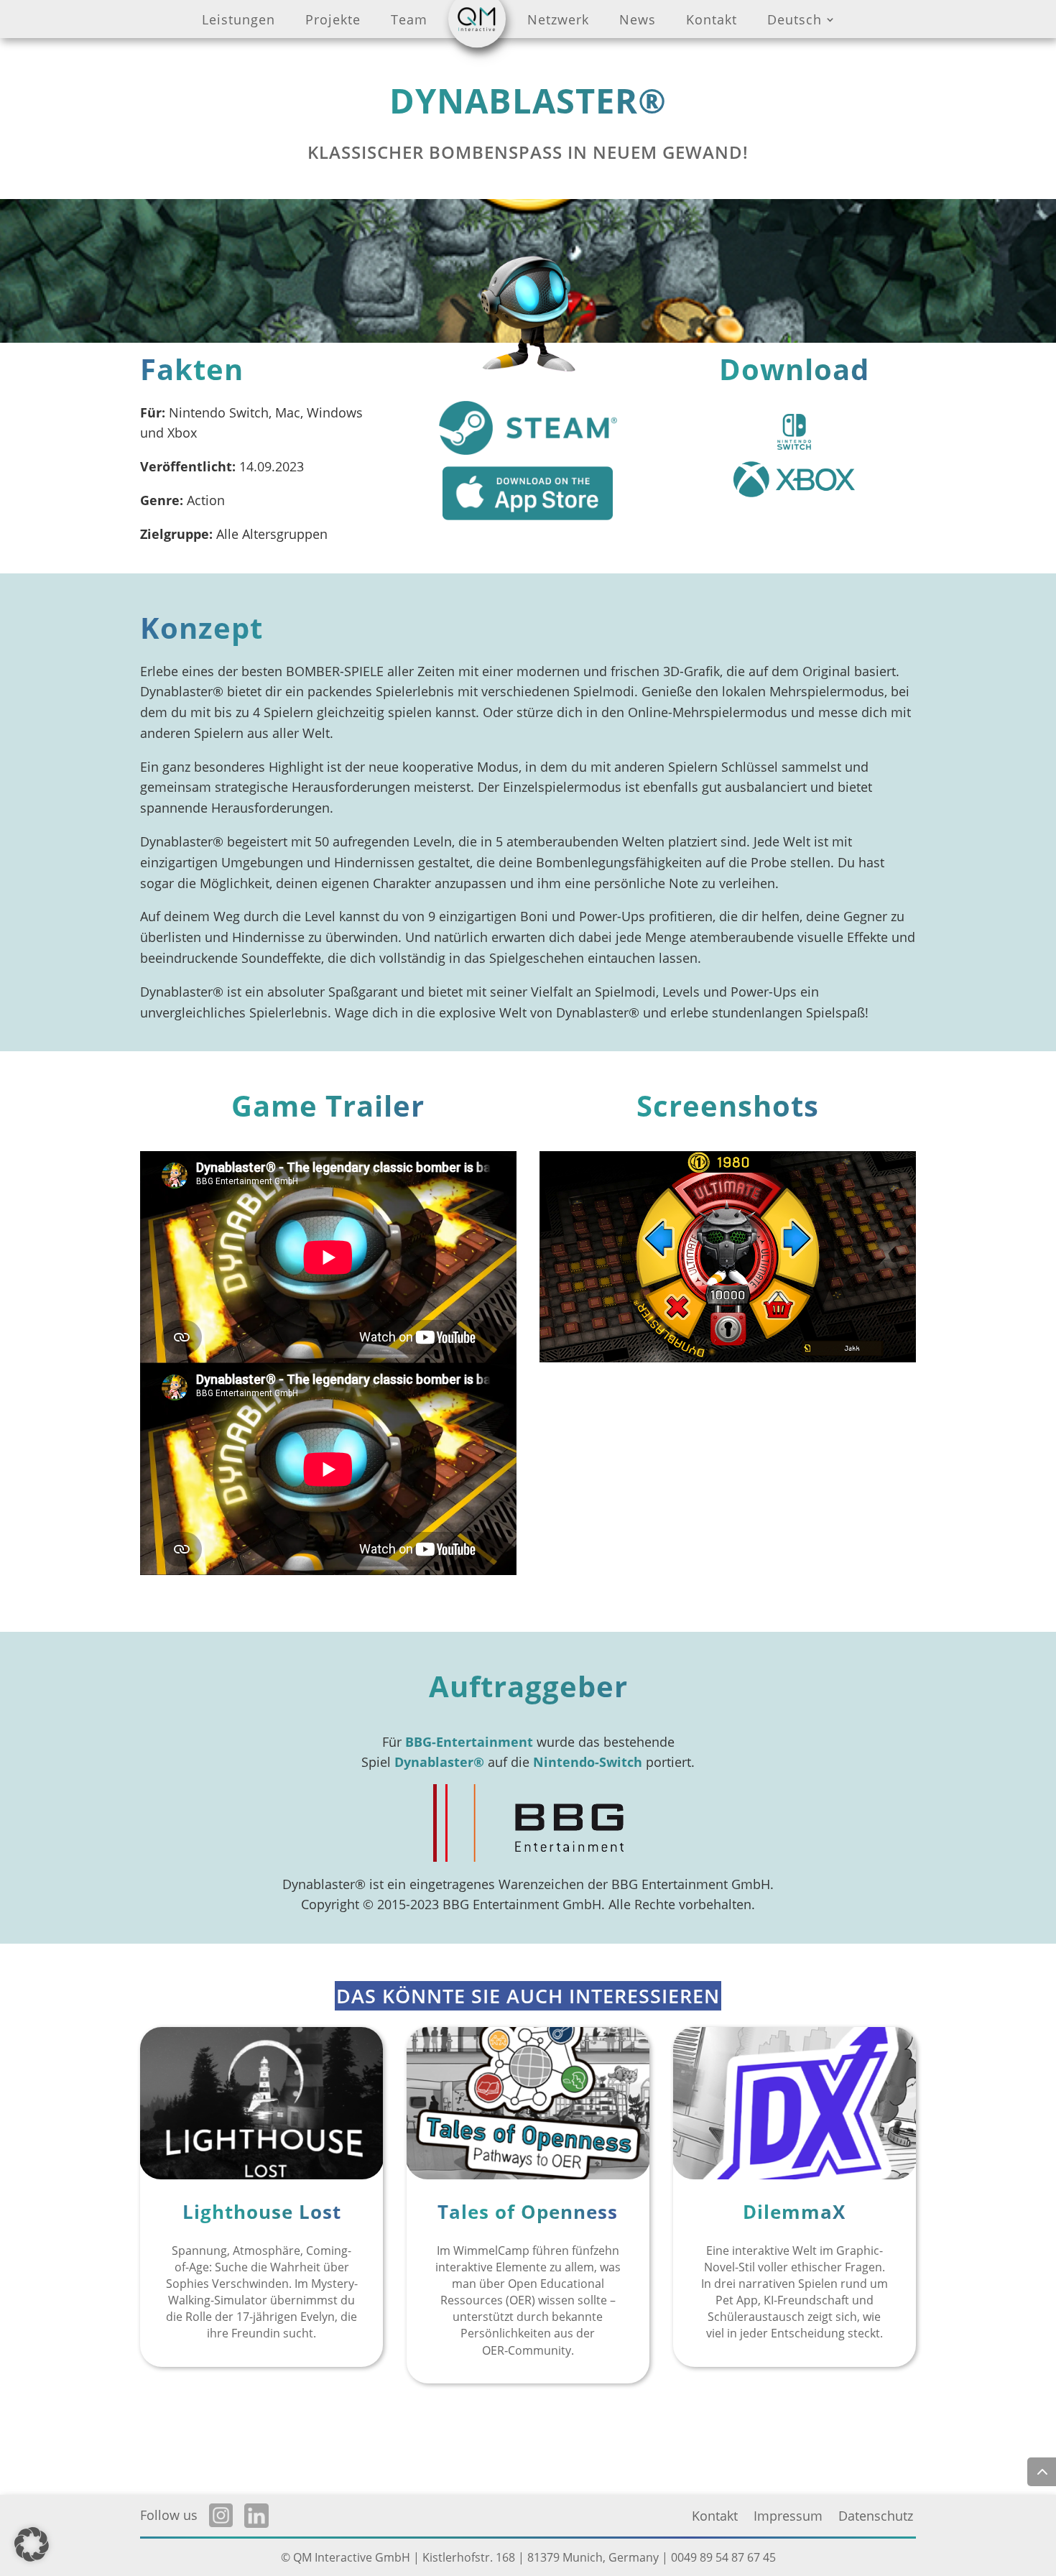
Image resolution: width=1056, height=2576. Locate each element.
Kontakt (712, 22)
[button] (32, 2544)
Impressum (788, 2517)
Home (477, 22)
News (638, 22)
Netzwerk (558, 22)
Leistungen (238, 22)
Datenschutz (876, 2517)
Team (409, 22)
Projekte (333, 22)
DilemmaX (794, 2212)
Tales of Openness (528, 2212)
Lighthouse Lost (262, 2212)
